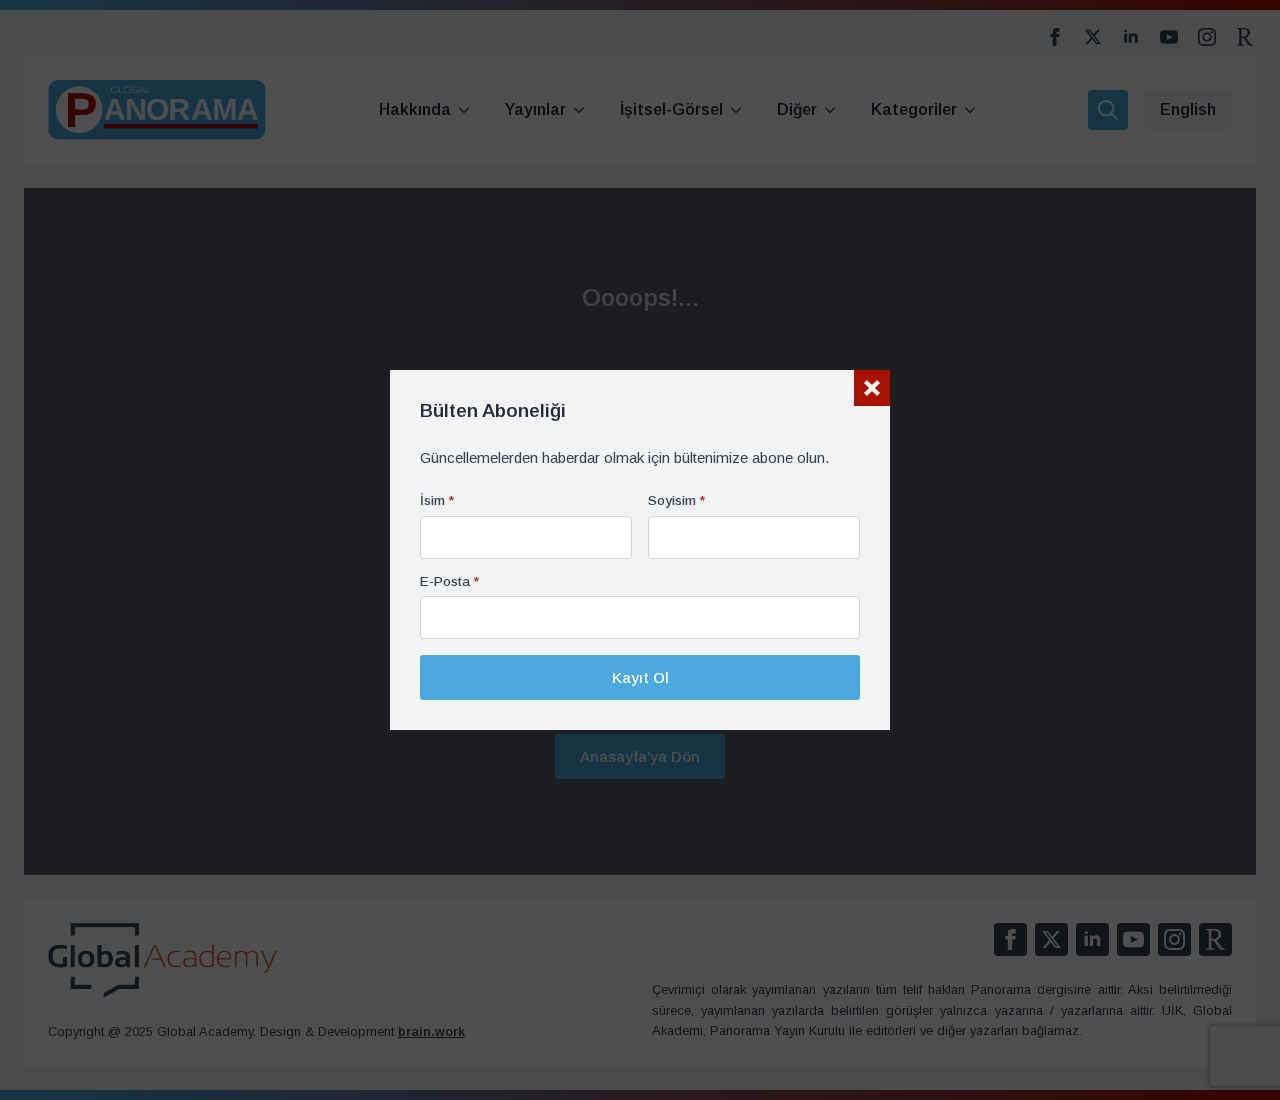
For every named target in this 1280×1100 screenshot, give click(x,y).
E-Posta (449, 582)
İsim (437, 501)
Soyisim (676, 501)
